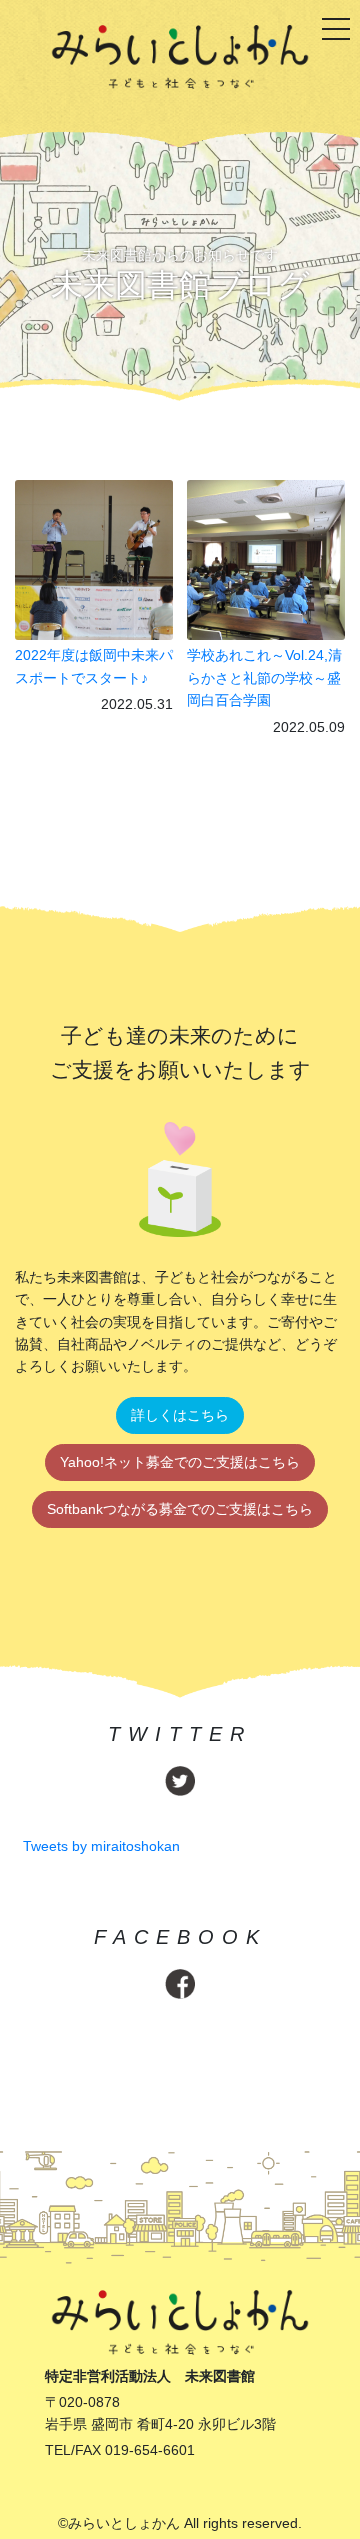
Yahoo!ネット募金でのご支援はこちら (180, 1462)
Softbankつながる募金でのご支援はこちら (180, 1509)
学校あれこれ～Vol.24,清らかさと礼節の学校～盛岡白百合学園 (264, 677)
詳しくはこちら (180, 1415)
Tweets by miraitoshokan (101, 1846)
